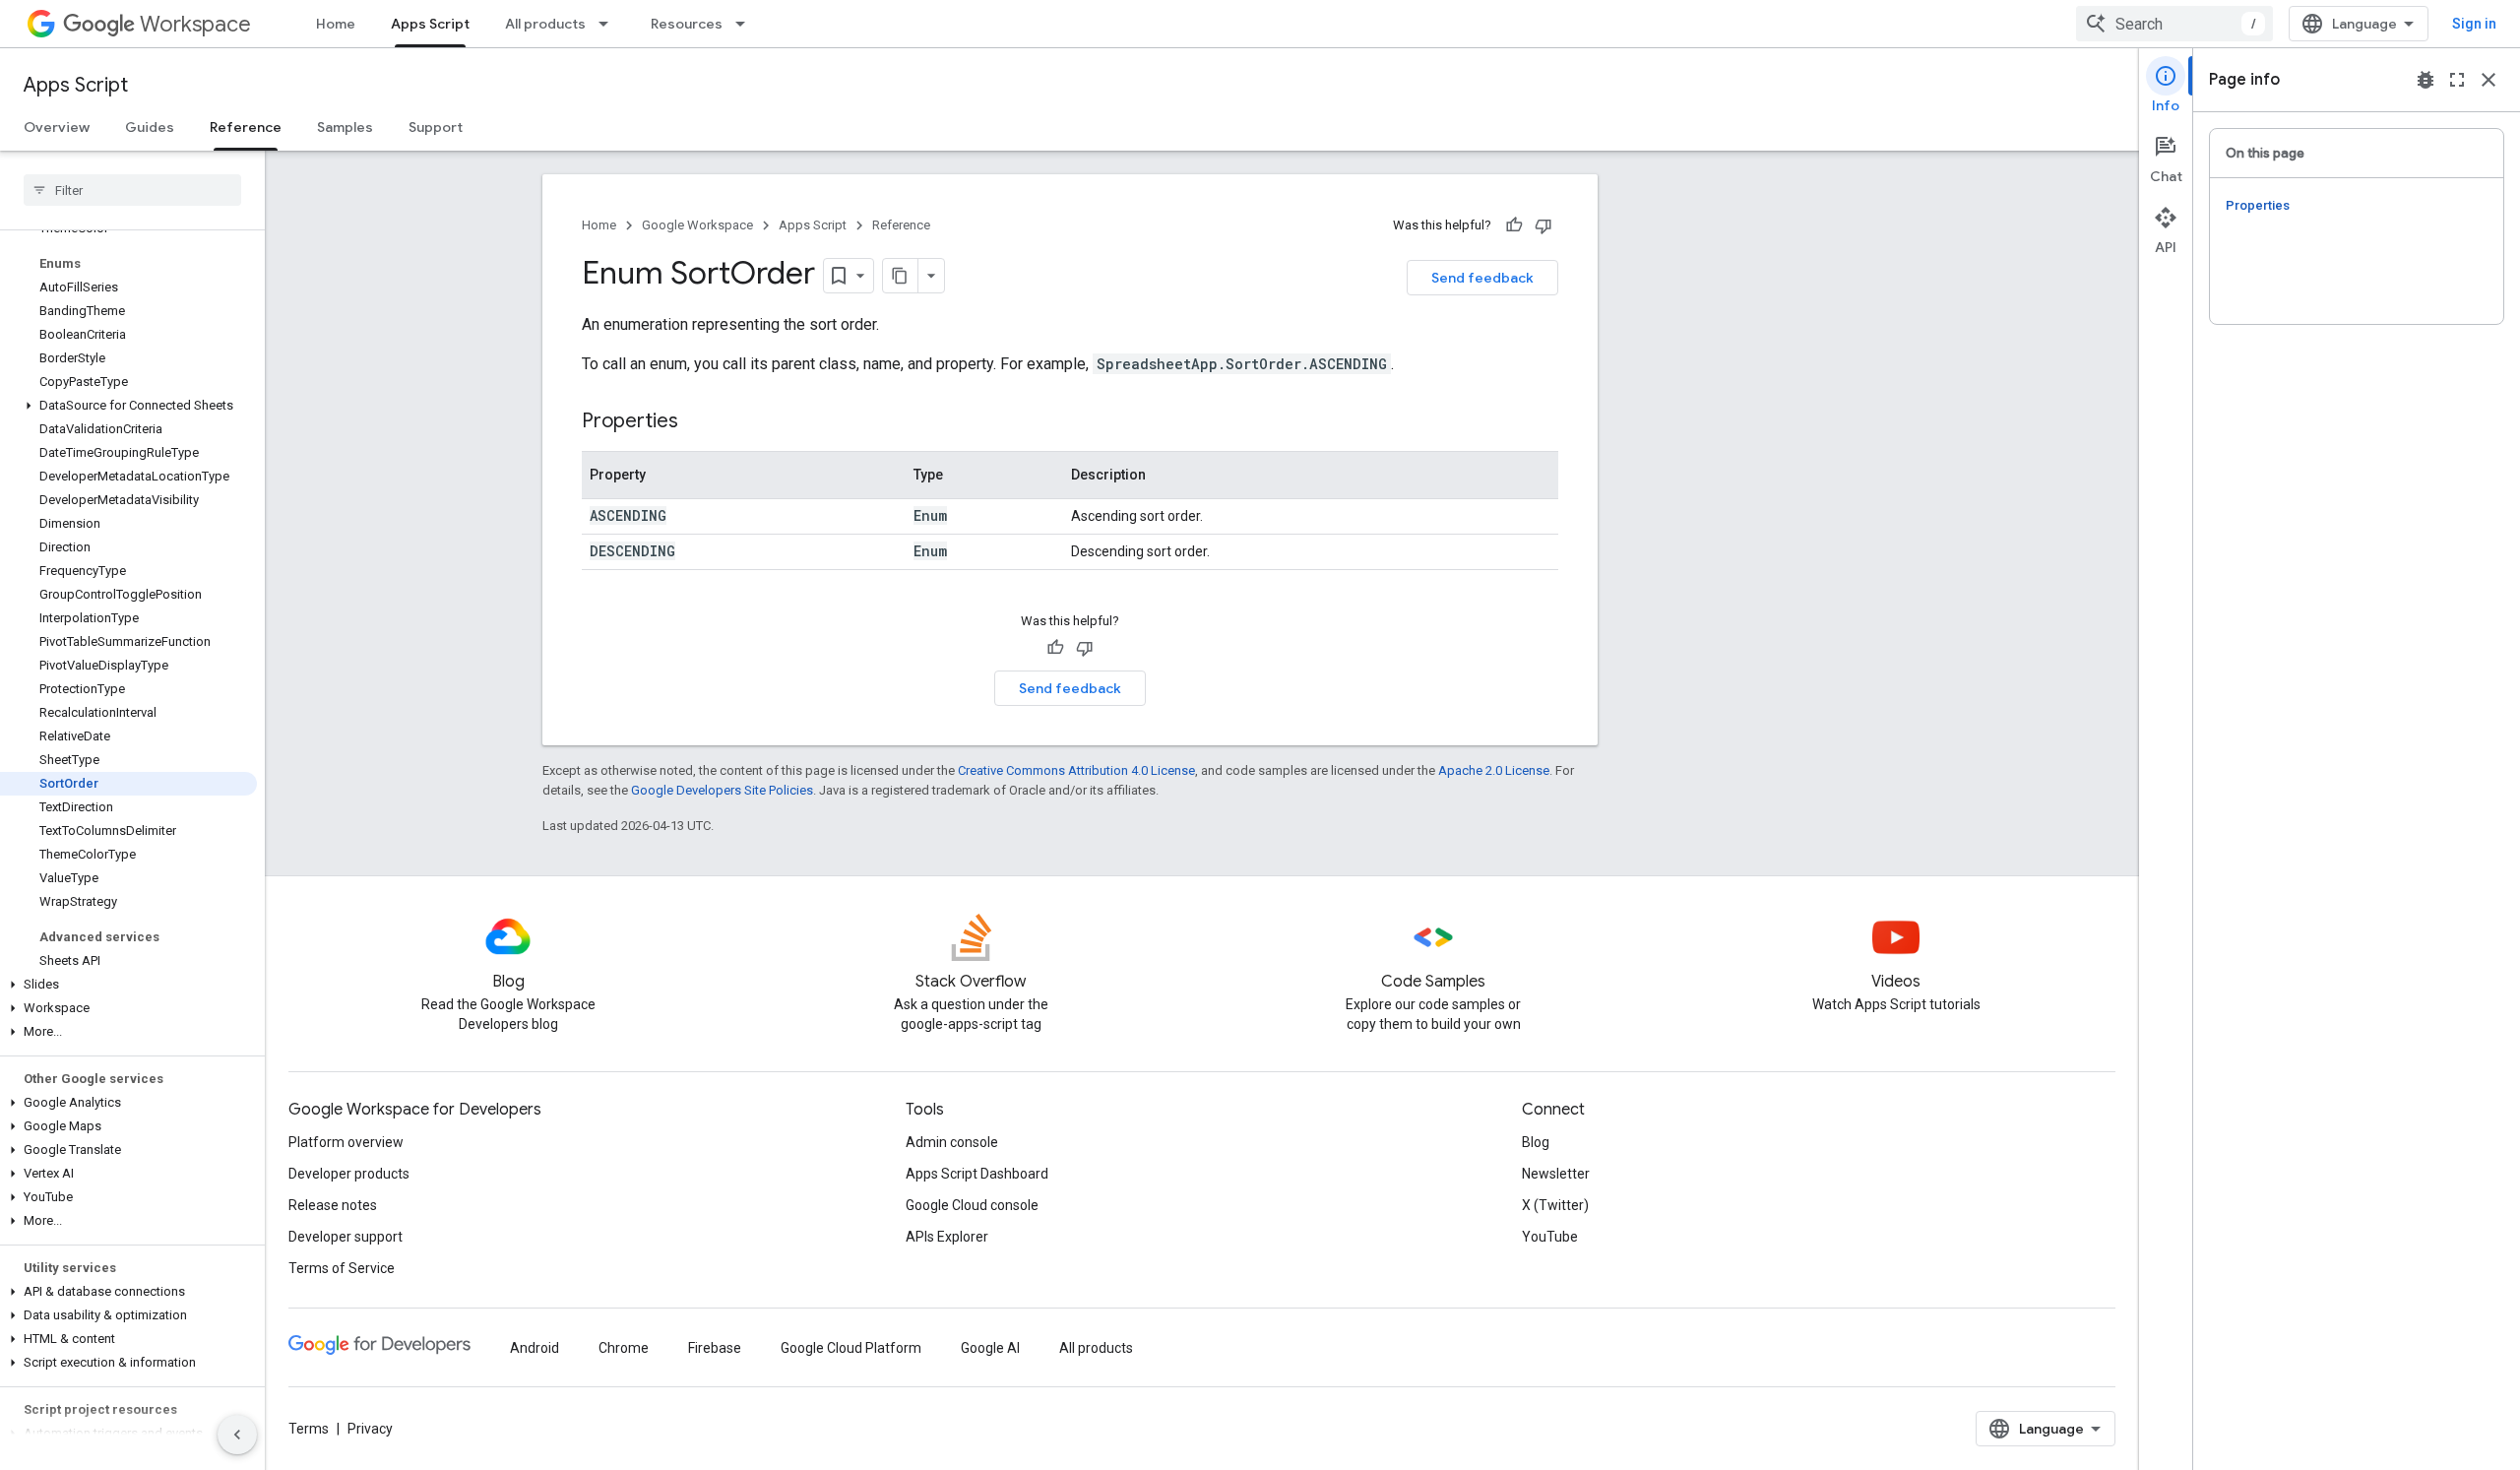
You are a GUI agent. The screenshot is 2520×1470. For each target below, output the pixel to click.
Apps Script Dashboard (977, 1174)
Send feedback (1482, 278)
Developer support (346, 1237)
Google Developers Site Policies (722, 790)
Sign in (2474, 24)
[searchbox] (132, 190)
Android (535, 1348)
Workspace (195, 24)
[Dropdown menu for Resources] (746, 24)
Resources (687, 24)
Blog (1536, 1142)
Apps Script (430, 24)
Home (336, 24)
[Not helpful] (1543, 225)
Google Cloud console (972, 1205)
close (2488, 80)
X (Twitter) (1555, 1205)
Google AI (990, 1348)
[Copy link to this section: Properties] (698, 422)
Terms (309, 1429)
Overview (57, 127)
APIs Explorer (947, 1237)
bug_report (2425, 80)
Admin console (952, 1142)
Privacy (370, 1429)
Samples (345, 127)
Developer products (349, 1174)
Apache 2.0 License (1494, 770)
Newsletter (1556, 1174)
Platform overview (346, 1142)
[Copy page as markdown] (901, 276)
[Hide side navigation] (237, 1435)
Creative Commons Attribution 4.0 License (1076, 770)
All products (545, 24)
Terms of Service (342, 1268)
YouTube (1550, 1237)
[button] (128, 406)
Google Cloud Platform (851, 1348)
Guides (150, 127)
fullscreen (2457, 80)
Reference (246, 127)
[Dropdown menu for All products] (609, 24)
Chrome (624, 1348)
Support (436, 127)
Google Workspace (697, 225)
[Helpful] (1514, 225)
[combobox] (2174, 24)
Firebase (715, 1348)
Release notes (333, 1205)
